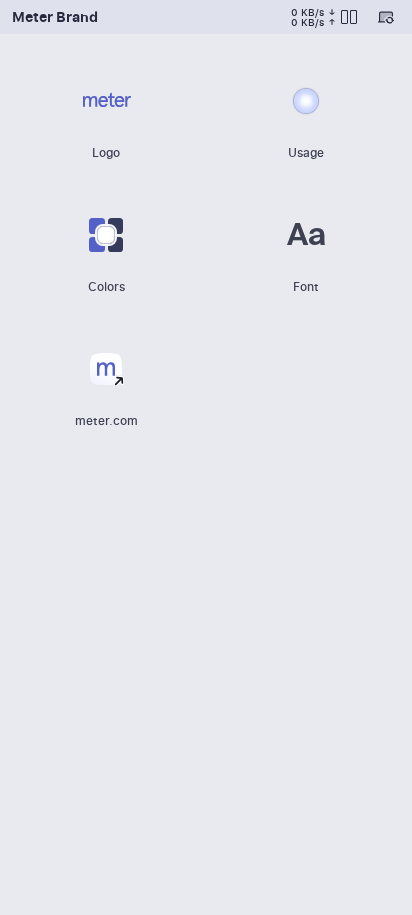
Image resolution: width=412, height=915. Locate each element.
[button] (106, 113)
